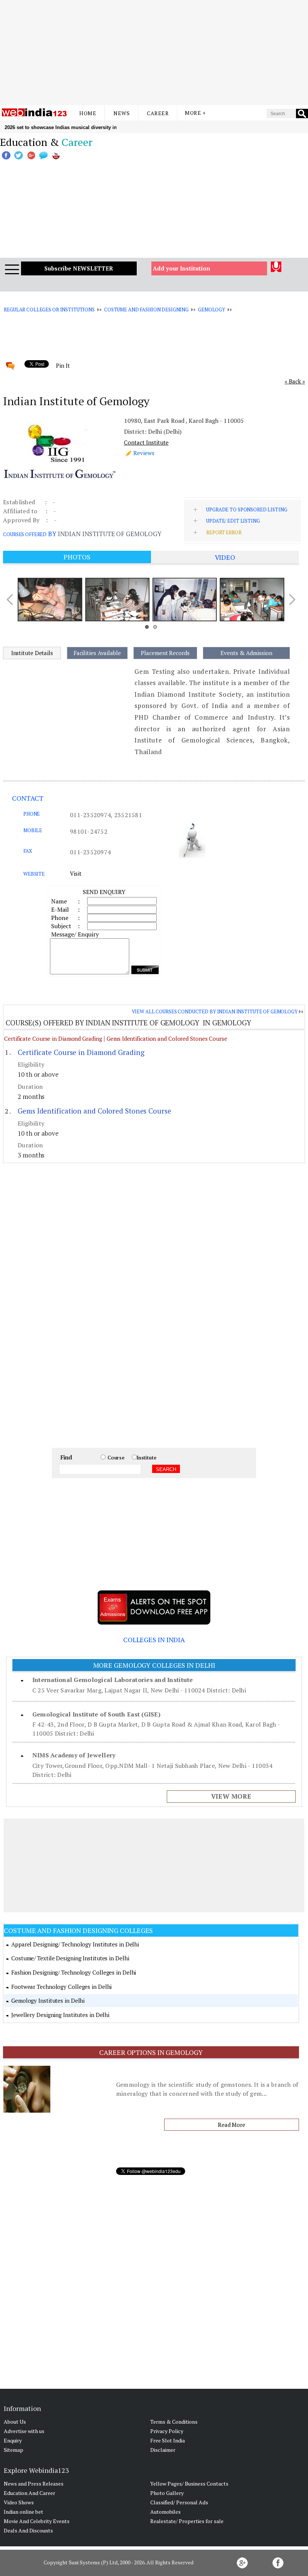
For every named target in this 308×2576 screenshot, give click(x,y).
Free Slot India (168, 2440)
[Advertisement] (154, 53)
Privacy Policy (167, 2431)
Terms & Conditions (174, 2422)
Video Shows (19, 2502)
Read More (232, 2125)
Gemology (211, 310)
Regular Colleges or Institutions (49, 310)
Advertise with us (24, 2431)
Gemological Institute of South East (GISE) (96, 1714)
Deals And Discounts (28, 2530)
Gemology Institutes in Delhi (48, 2000)
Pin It (63, 365)
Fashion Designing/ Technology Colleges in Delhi (74, 1972)
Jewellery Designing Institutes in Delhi (60, 2015)
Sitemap (14, 2450)
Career (158, 113)
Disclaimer (163, 2450)
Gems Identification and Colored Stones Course (167, 1039)
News (122, 113)
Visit (76, 873)
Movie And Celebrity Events (37, 2521)
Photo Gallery (167, 2493)
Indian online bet (23, 2512)
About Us (15, 2422)
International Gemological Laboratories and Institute (113, 1680)
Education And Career (29, 2493)
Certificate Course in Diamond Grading (53, 1039)
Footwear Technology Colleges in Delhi (61, 1987)
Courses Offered (25, 534)
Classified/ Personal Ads (179, 2502)
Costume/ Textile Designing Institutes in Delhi (70, 1958)
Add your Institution (182, 268)
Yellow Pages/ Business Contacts (189, 2484)
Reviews (144, 453)
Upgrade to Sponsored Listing (247, 509)
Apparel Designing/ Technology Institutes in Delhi (75, 1944)
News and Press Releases (34, 2484)
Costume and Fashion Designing (146, 310)
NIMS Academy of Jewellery (74, 1755)
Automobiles (165, 2512)
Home (88, 113)
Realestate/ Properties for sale (187, 2521)
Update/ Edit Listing (233, 521)
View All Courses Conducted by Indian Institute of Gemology (215, 1011)
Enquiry (13, 2440)
